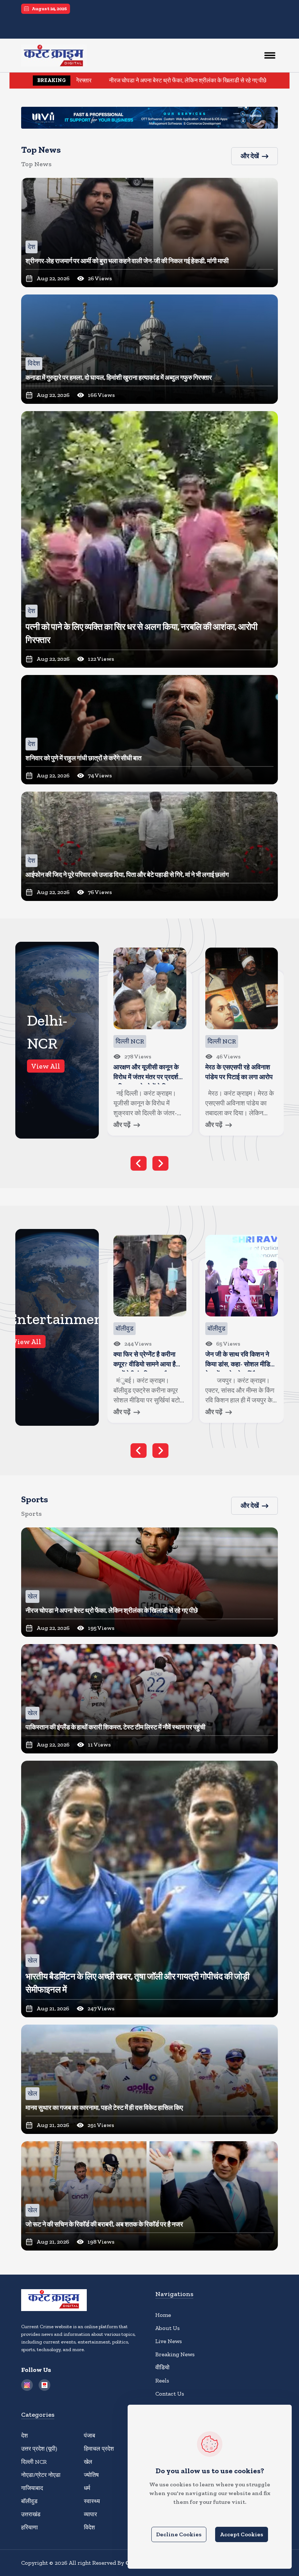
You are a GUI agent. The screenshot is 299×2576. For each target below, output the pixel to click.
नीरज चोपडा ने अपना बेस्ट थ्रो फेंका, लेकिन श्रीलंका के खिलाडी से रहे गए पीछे (86, 80)
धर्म (87, 2488)
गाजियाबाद (32, 2488)
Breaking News (175, 2354)
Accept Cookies (242, 2534)
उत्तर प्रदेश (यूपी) (39, 2449)
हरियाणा (30, 2527)
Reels (162, 2380)
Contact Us (170, 2394)
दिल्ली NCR (34, 2462)
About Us (168, 2328)
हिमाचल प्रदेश (99, 2449)
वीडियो (162, 2367)
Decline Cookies (179, 2534)
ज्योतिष (91, 2475)
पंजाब (90, 2436)
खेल (88, 2462)
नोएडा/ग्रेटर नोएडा (41, 2475)
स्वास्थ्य (92, 2501)
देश (24, 2436)
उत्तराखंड (31, 2514)
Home (163, 2315)
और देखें (250, 156)
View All (46, 1066)
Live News (169, 2341)
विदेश (89, 2527)
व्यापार (90, 2514)
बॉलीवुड (29, 2501)
